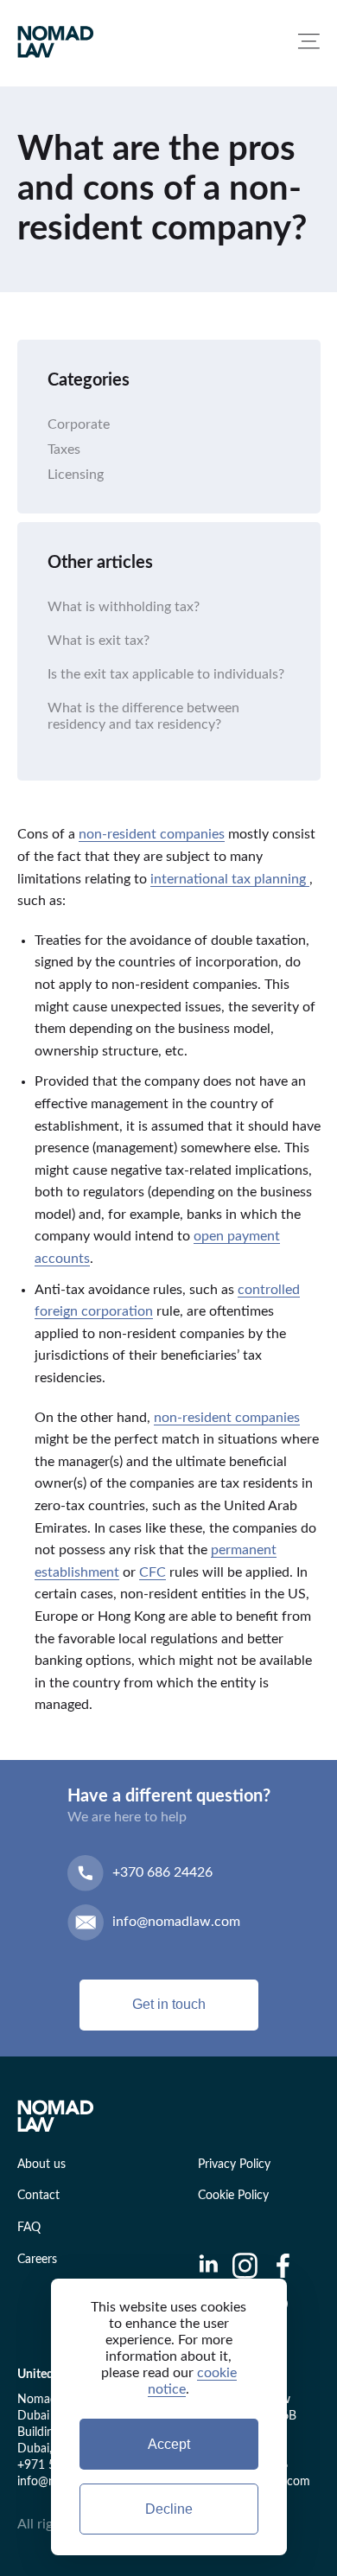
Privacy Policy (234, 2165)
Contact (38, 2196)
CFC (153, 1572)
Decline (169, 2509)
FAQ (29, 2228)
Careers (37, 2260)
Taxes (64, 450)
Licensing (76, 475)
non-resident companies (152, 834)
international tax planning (230, 879)
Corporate (79, 424)
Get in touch (169, 2004)
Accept (169, 2444)
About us (41, 2165)
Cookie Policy (233, 2196)
